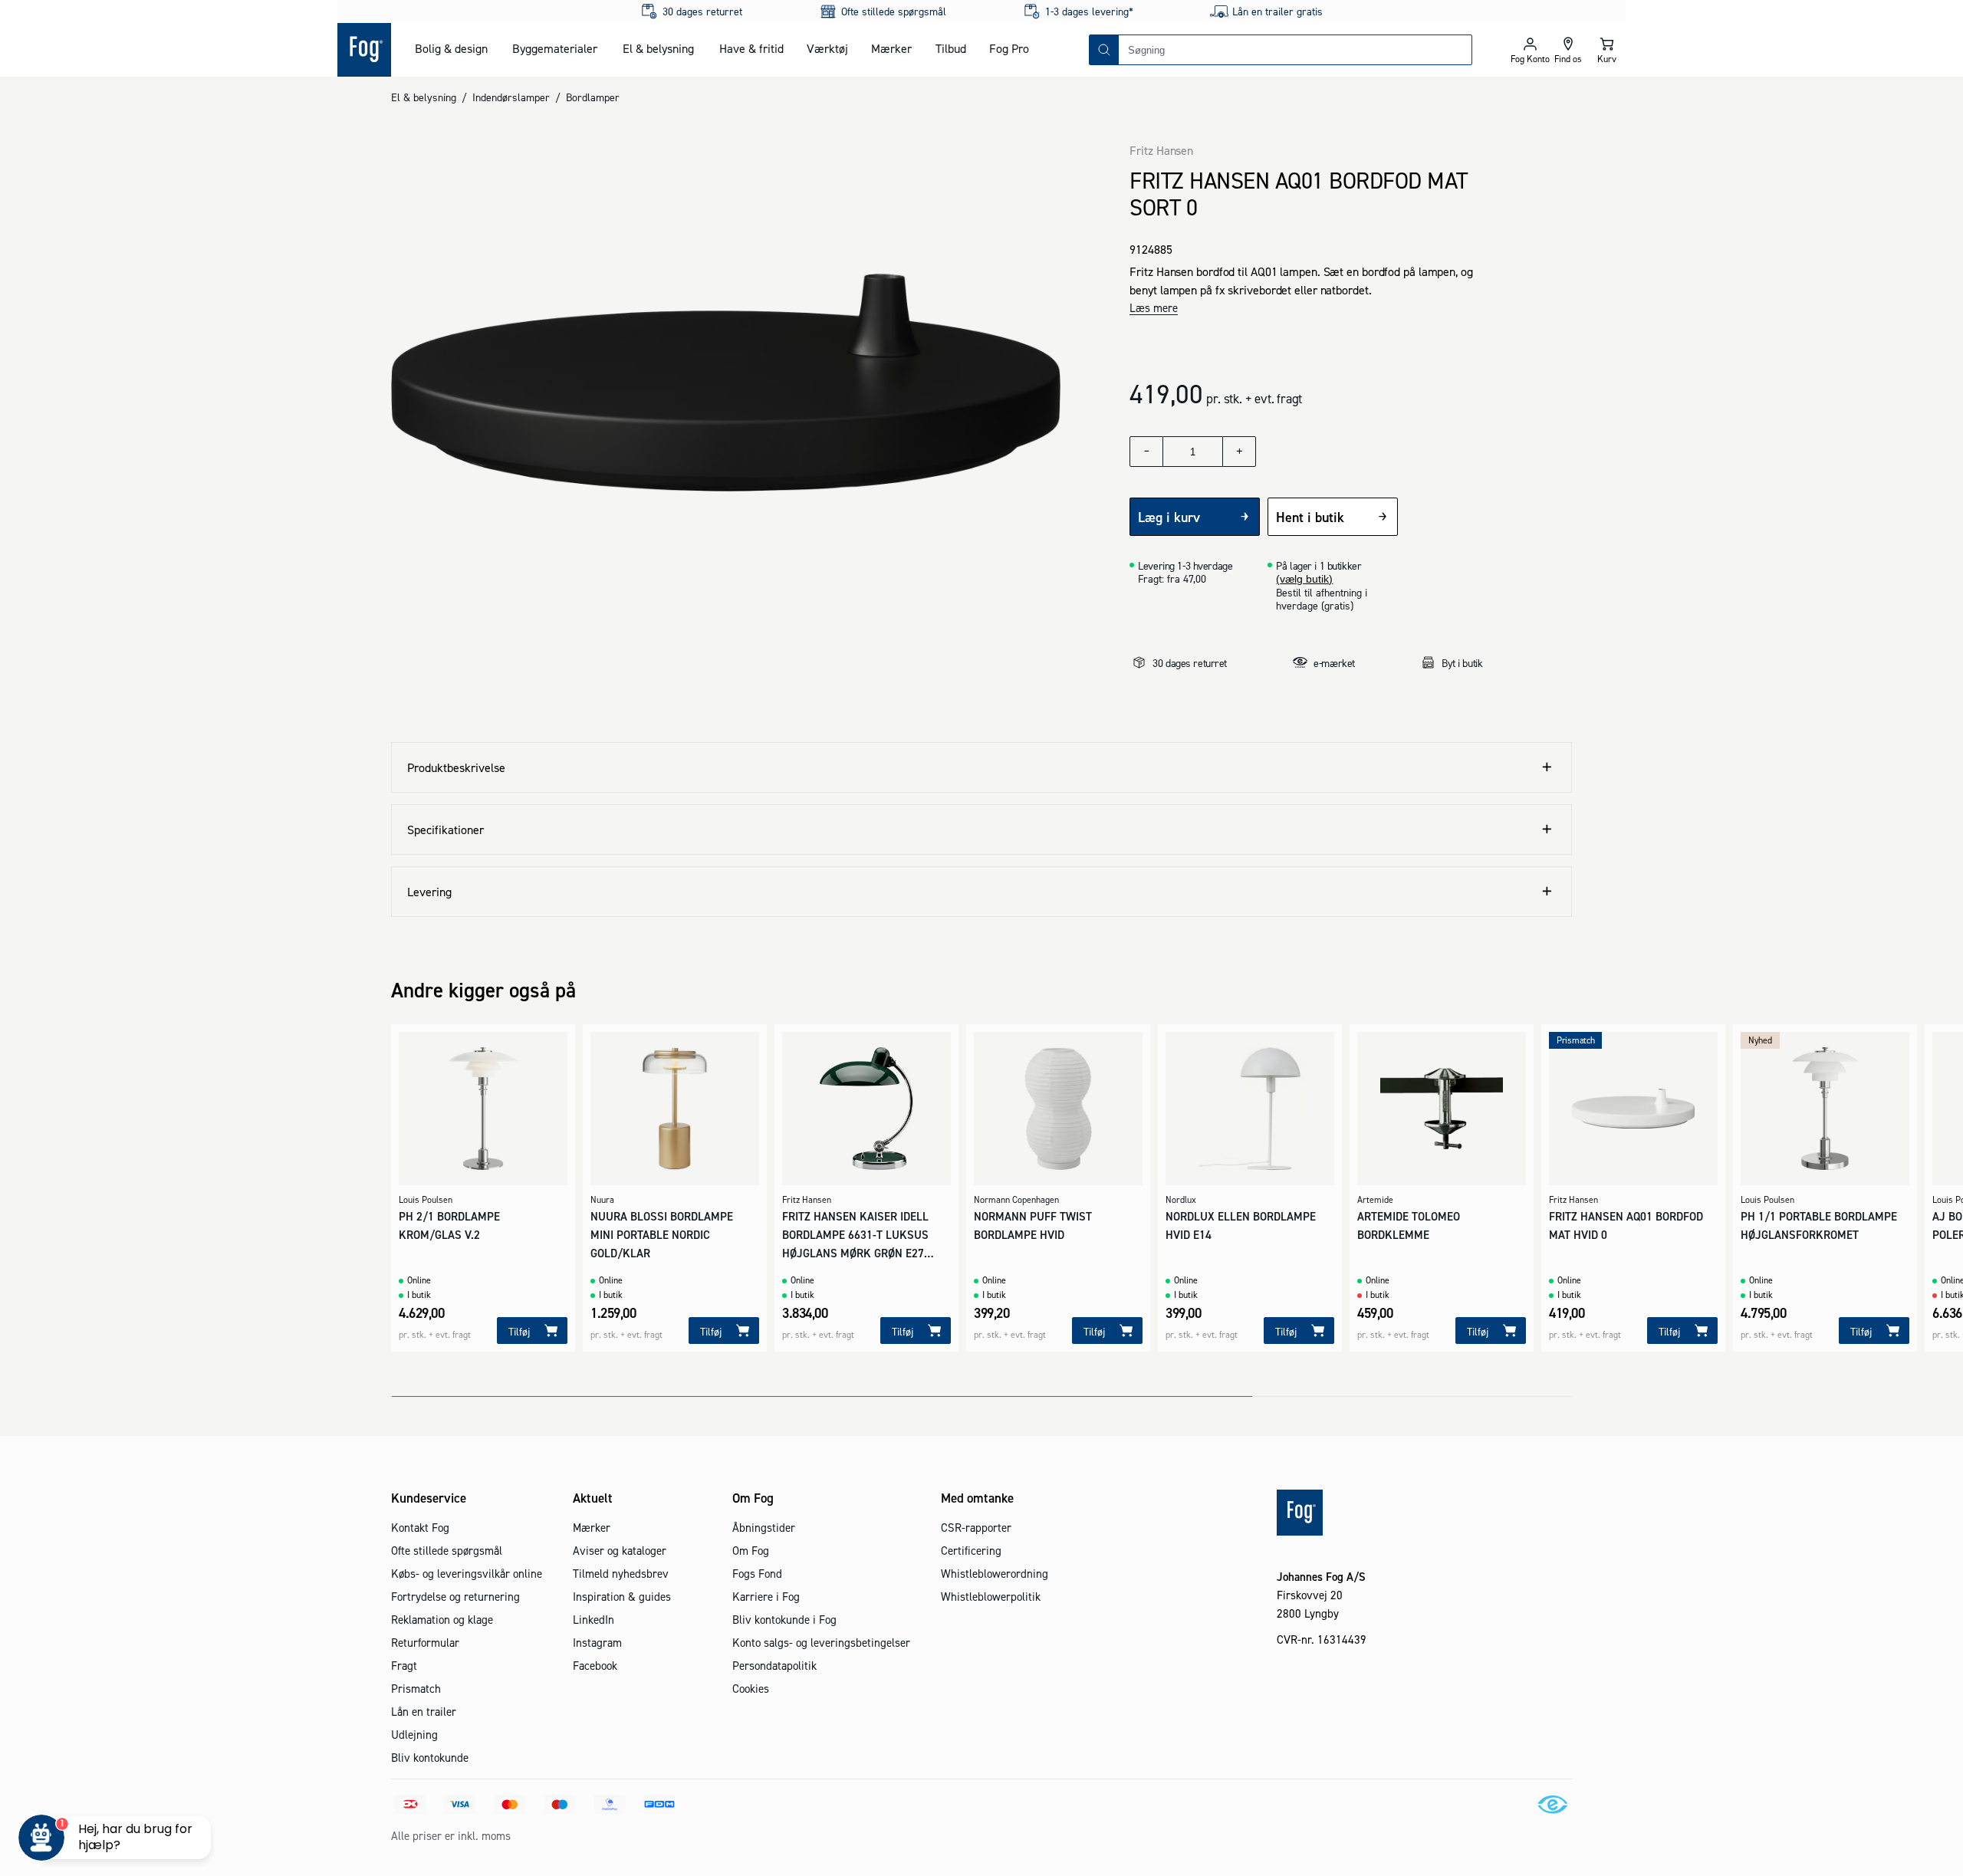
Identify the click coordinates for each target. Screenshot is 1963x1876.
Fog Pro (1009, 48)
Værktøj (827, 48)
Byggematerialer (555, 48)
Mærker (891, 48)
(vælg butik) (1304, 579)
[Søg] (1104, 50)
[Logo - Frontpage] (364, 50)
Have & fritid (751, 48)
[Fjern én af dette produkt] (1146, 452)
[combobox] (1295, 50)
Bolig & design (451, 48)
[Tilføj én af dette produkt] (1239, 452)
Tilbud (951, 48)
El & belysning (658, 48)
